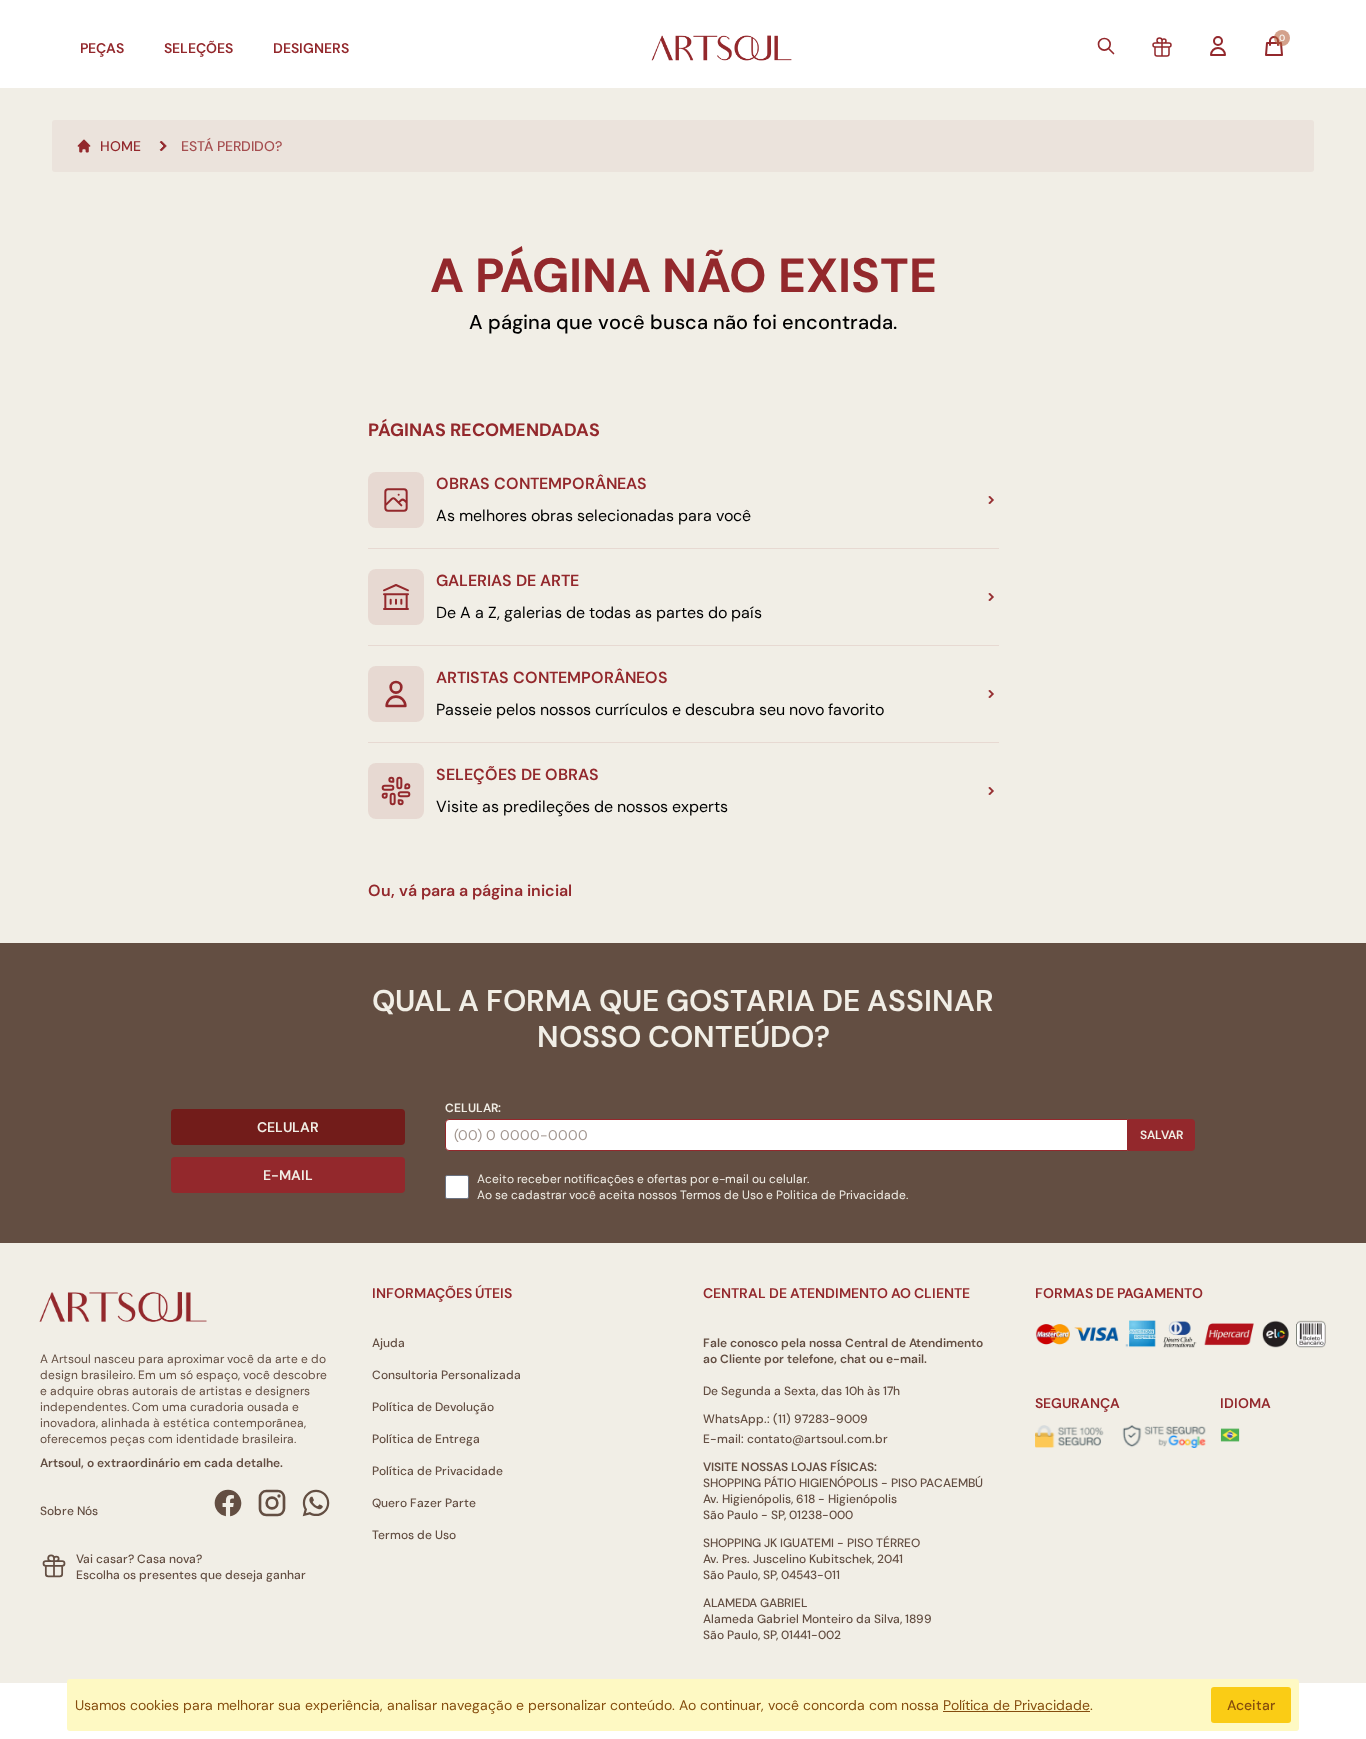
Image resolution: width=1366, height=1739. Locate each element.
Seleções (198, 48)
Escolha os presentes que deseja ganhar (191, 1575)
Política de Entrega (426, 1439)
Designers (311, 48)
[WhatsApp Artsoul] (316, 1503)
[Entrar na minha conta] (1218, 46)
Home (120, 146)
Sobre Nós (69, 1511)
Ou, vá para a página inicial (470, 890)
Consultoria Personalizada (446, 1375)
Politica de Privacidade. (842, 1195)
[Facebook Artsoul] (228, 1503)
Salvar (1161, 1135)
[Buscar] (1106, 46)
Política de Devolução (433, 1407)
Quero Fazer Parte (424, 1503)
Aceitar (1251, 1705)
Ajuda (388, 1343)
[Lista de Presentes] (1162, 48)
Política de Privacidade (437, 1471)
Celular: (473, 1108)
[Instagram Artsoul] (272, 1503)
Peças (102, 48)
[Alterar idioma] (1230, 1435)
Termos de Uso (721, 1195)
